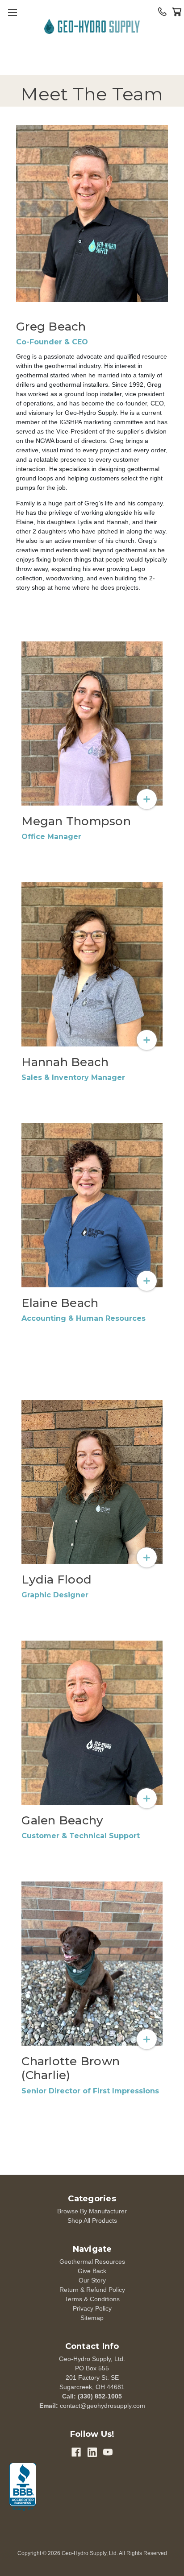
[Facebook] (76, 2452)
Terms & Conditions (92, 2299)
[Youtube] (108, 2452)
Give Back (92, 2271)
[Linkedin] (92, 2452)
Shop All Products (92, 2220)
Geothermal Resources (92, 2262)
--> (92, 28)
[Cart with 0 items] (177, 12)
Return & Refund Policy (92, 2290)
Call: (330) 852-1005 (92, 2396)
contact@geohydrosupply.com (102, 2406)
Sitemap (92, 2318)
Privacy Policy (92, 2308)
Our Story (92, 2280)
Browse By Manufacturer (92, 2211)
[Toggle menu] (12, 12)
